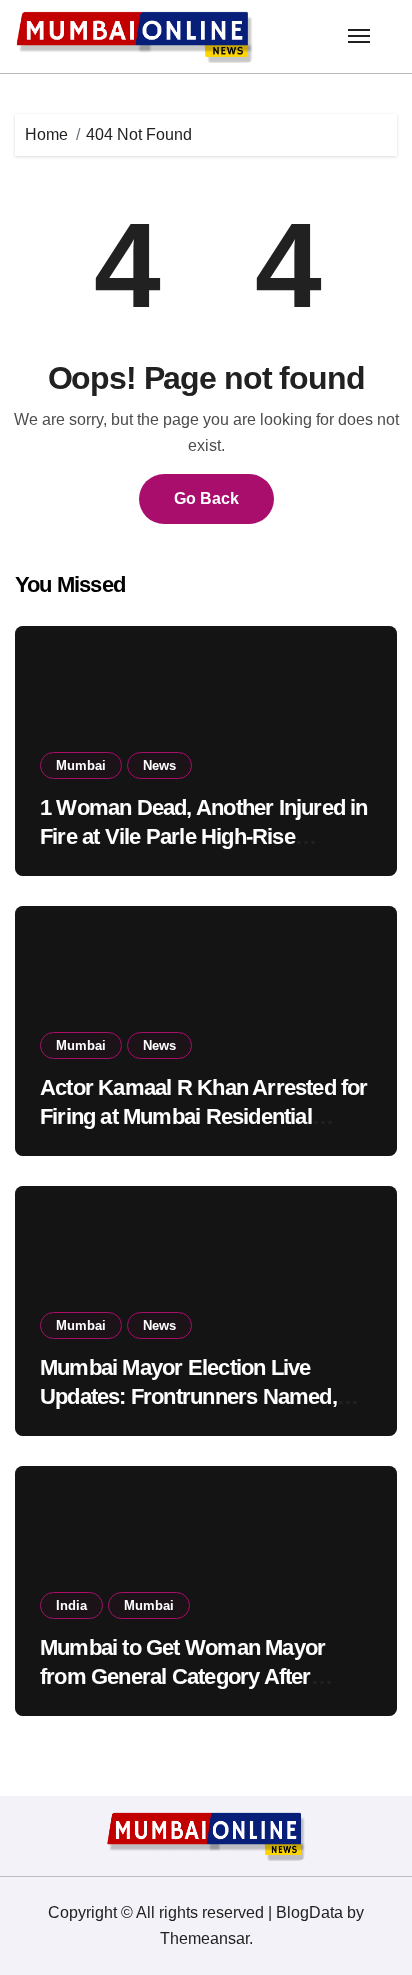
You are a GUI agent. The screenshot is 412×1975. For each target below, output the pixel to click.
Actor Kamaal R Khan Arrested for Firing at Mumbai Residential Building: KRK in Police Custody (204, 1116)
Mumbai (81, 765)
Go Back (206, 498)
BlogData (309, 1912)
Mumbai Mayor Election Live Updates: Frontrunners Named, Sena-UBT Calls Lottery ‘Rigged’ (193, 1396)
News (159, 765)
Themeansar (204, 1938)
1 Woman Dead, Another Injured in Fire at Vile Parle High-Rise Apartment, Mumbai (204, 836)
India (71, 1605)
